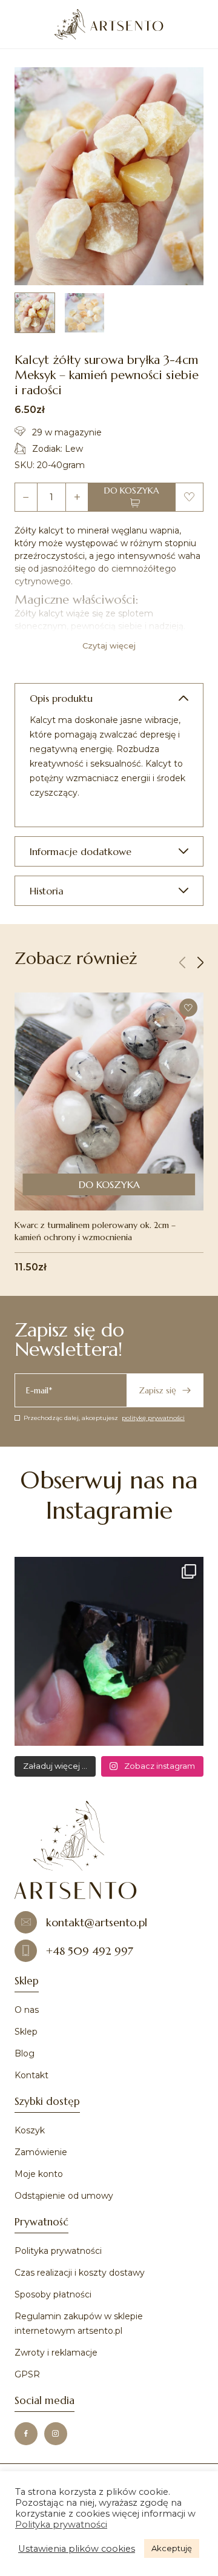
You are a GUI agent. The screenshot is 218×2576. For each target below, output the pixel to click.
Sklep (26, 2032)
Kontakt (31, 2075)
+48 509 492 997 (90, 1951)
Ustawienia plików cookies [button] (77, 2549)
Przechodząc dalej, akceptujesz (104, 1418)
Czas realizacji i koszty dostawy (80, 2273)
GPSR (27, 2374)
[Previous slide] (182, 963)
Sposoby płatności (53, 2294)
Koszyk (30, 2130)
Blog (25, 2053)
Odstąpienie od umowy (64, 2196)
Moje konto (39, 2174)
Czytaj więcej (109, 646)
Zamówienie (41, 2152)
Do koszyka (132, 490)
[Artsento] (109, 24)
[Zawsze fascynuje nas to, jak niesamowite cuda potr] (109, 1651)
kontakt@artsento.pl (97, 1922)
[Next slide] (200, 963)
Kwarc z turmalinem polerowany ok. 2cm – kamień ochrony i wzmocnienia (95, 1231)
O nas (27, 2010)
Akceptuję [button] (172, 2548)
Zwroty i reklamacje (56, 2353)
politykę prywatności (153, 1418)
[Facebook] (26, 2434)
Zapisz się (157, 1390)
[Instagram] (56, 2434)
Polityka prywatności (58, 2251)
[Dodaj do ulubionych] (189, 497)
